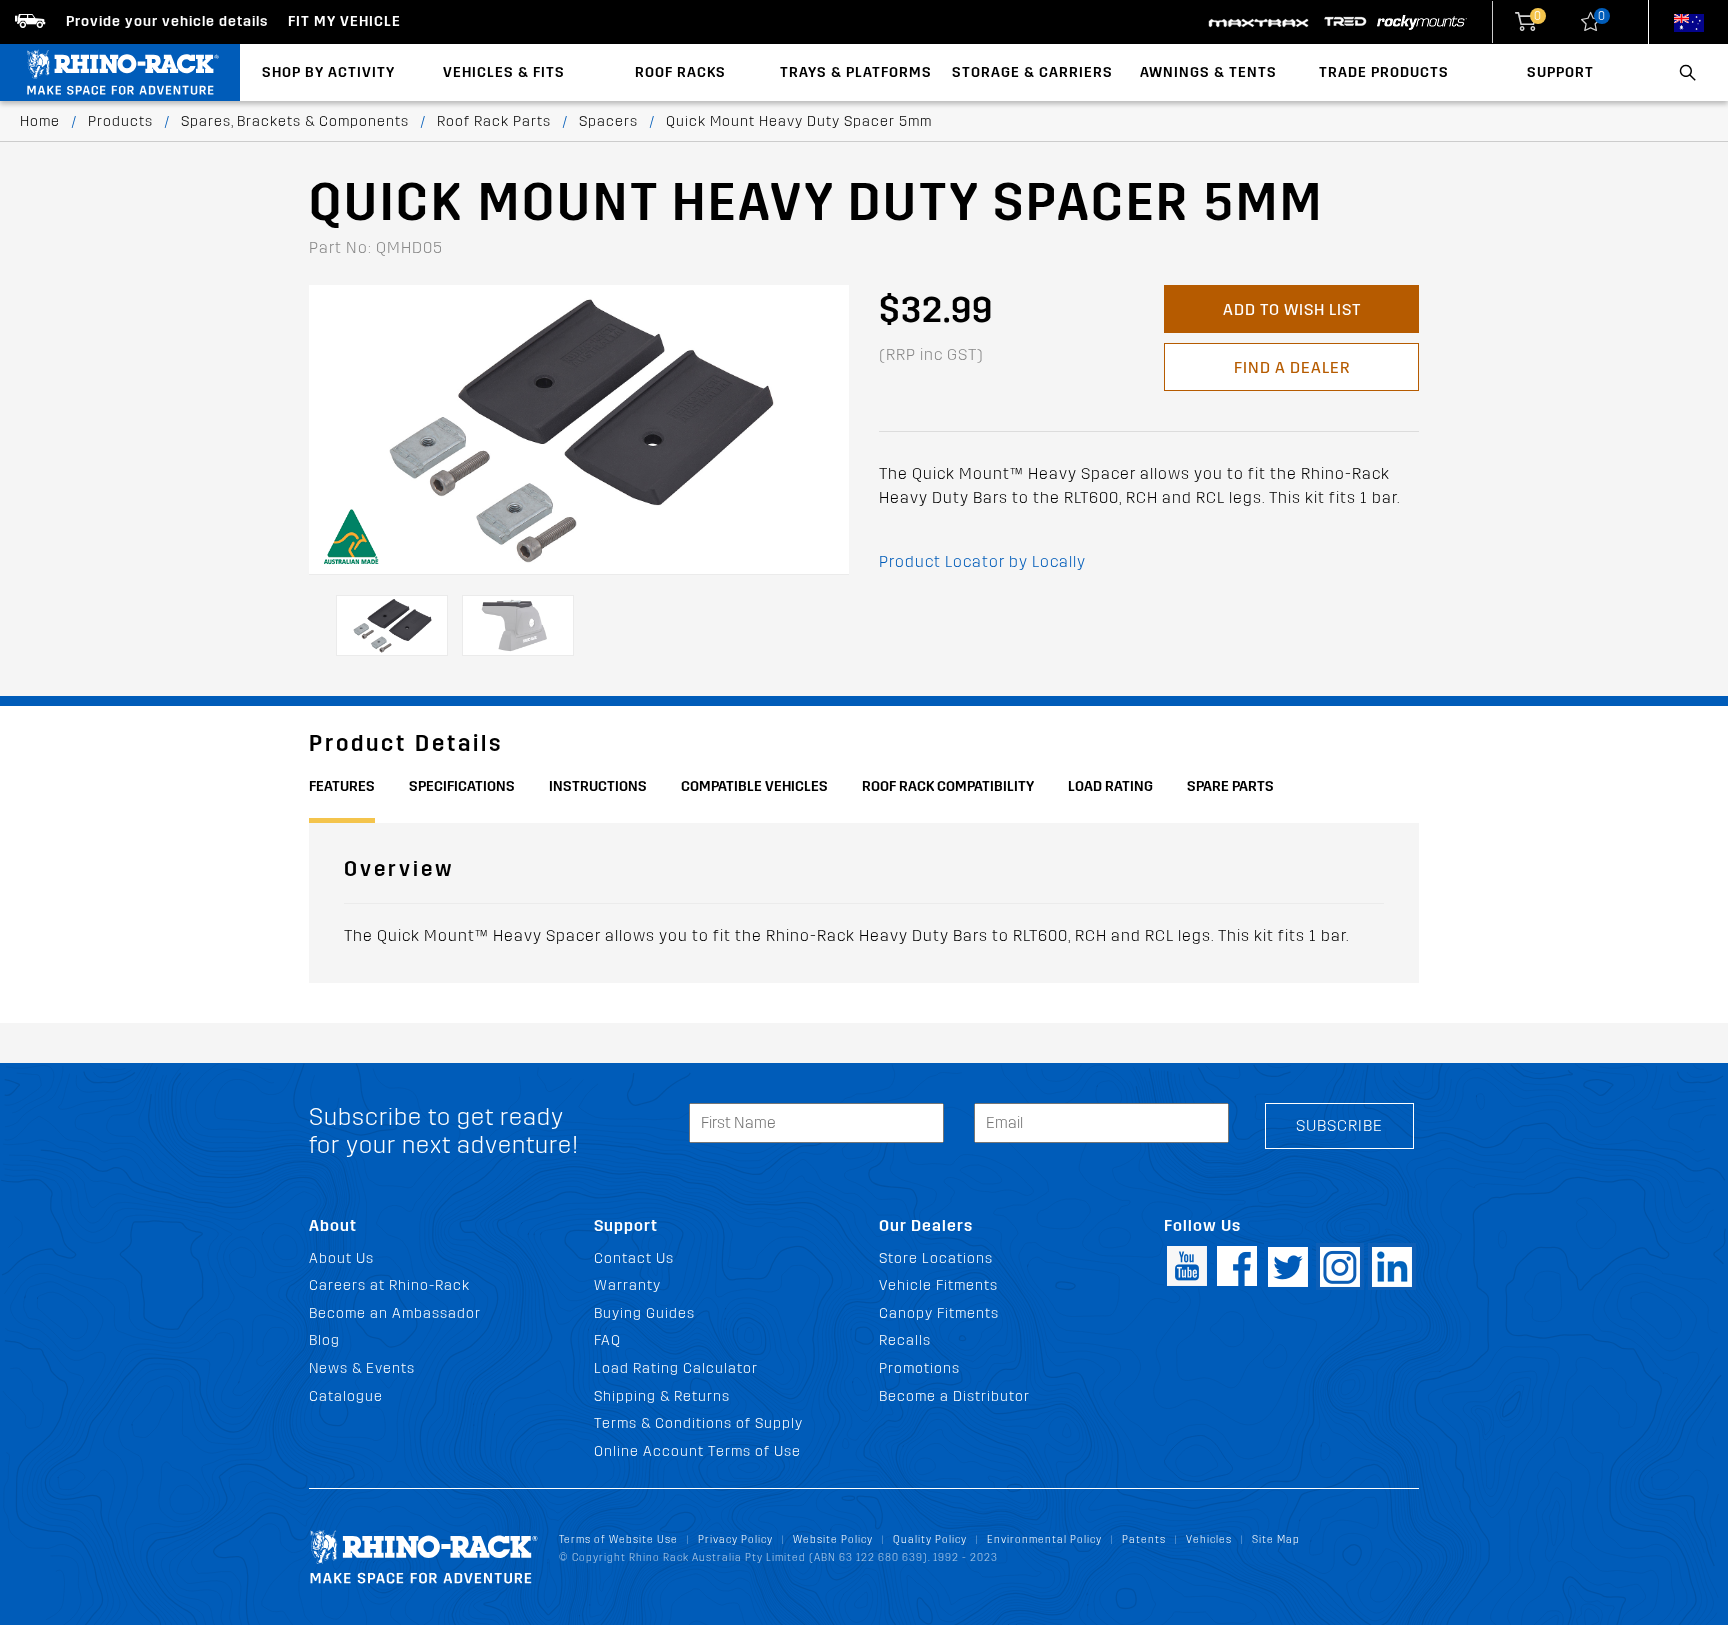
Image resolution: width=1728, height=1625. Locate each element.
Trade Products (1384, 72)
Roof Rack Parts (494, 121)
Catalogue (346, 1396)
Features (342, 786)
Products (120, 121)
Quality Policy (930, 1539)
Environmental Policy (1044, 1539)
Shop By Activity (328, 72)
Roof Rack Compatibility (948, 786)
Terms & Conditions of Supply (698, 1423)
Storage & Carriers (1032, 72)
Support (1560, 72)
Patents (1144, 1539)
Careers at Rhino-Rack (389, 1285)
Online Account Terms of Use (697, 1451)
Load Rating (1110, 786)
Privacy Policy (735, 1539)
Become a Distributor (954, 1396)
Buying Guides (644, 1313)
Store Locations (936, 1258)
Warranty (627, 1285)
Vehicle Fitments (938, 1285)
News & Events (362, 1368)
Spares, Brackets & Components (295, 121)
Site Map (1276, 1539)
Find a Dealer (1292, 367)
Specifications (462, 786)
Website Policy (833, 1539)
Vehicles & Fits (504, 72)
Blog (324, 1340)
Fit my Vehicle (344, 21)
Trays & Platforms (856, 72)
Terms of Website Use (618, 1539)
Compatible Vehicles (754, 786)
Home (40, 121)
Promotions (919, 1368)
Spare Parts (1230, 786)
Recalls (905, 1340)
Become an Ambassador (395, 1313)
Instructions (598, 786)
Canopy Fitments (939, 1313)
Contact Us (634, 1258)
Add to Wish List (1292, 309)
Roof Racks (680, 72)
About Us (341, 1258)
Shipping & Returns (662, 1396)
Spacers (608, 121)
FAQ (607, 1340)
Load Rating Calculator (676, 1368)
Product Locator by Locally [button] (982, 561)
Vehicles (1209, 1539)
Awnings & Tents (1208, 72)
